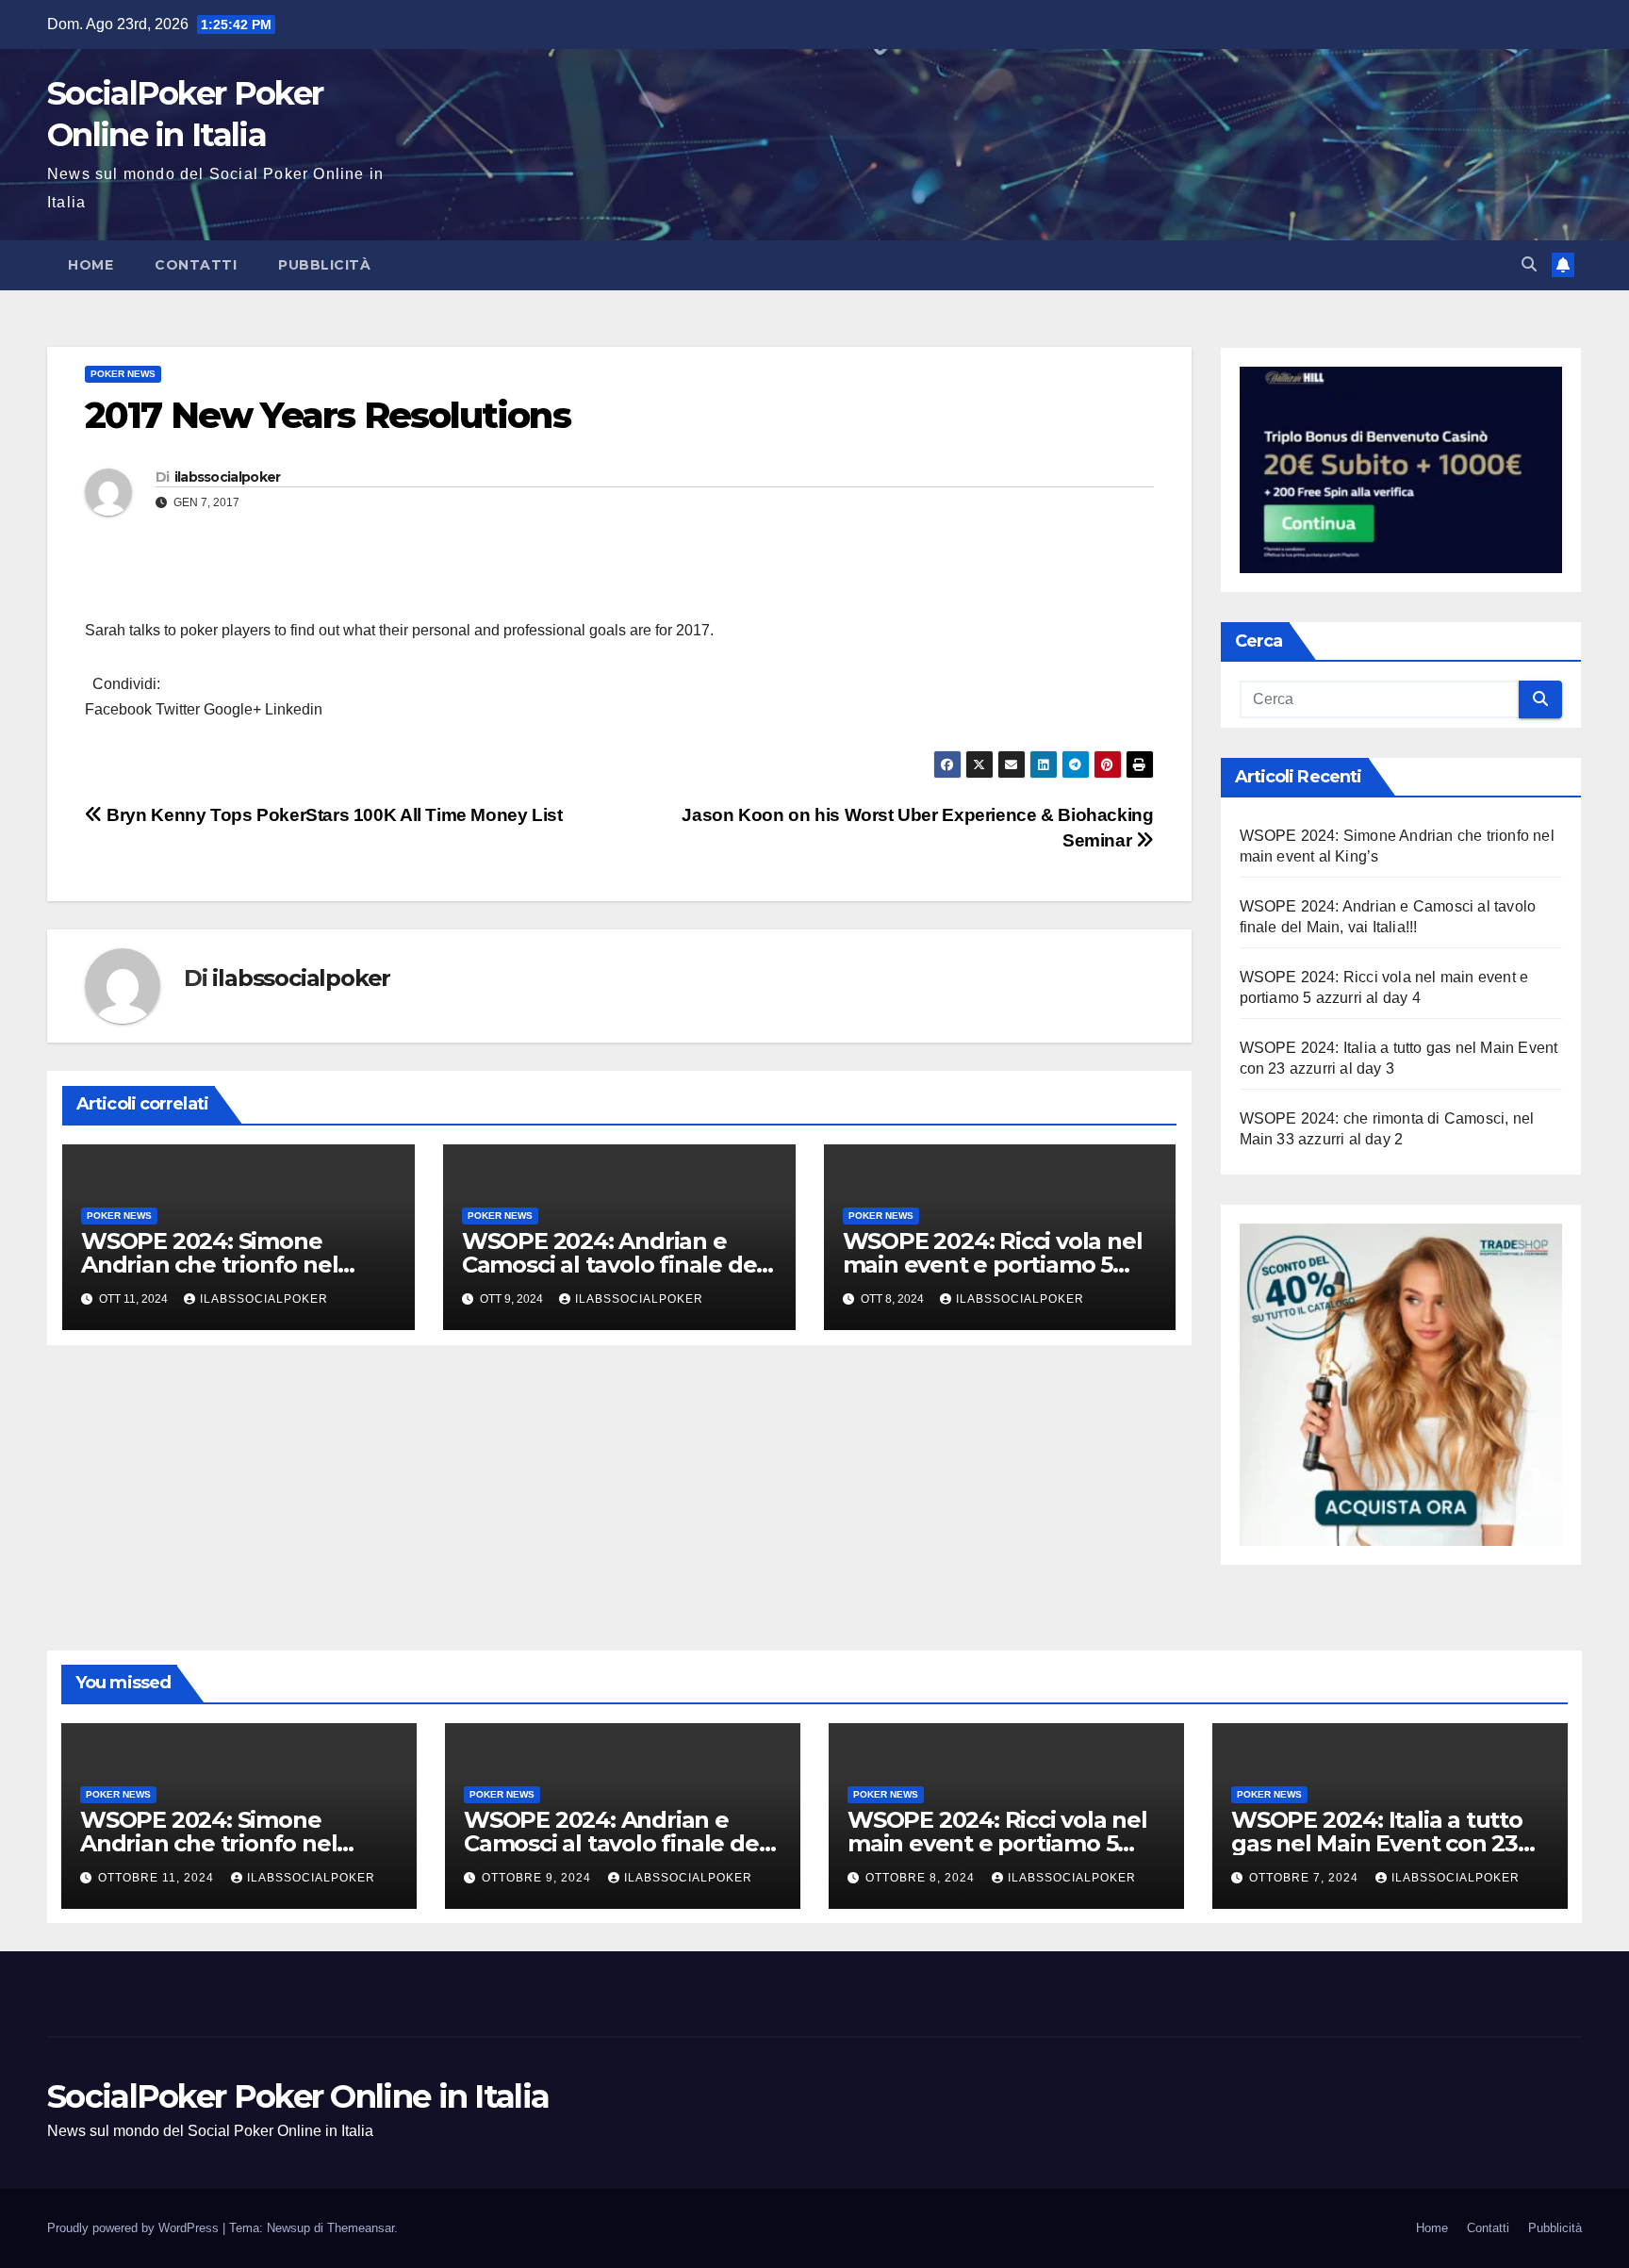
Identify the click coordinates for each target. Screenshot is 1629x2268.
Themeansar (361, 2228)
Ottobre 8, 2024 (922, 1878)
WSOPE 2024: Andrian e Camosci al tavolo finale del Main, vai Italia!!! (612, 1265)
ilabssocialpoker (228, 477)
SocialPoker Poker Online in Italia (298, 2096)
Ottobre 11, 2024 (158, 1878)
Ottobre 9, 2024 (538, 1878)
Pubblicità (324, 265)
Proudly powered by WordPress (135, 2228)
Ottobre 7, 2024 (1306, 1878)
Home (90, 265)
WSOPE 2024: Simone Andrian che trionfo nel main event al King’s (209, 1265)
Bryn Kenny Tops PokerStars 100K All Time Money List (333, 815)
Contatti (196, 265)
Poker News (123, 374)
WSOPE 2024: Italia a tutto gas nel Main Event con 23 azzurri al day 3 (1377, 1843)
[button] (1529, 264)
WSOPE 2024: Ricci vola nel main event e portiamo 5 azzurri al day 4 (993, 1265)
